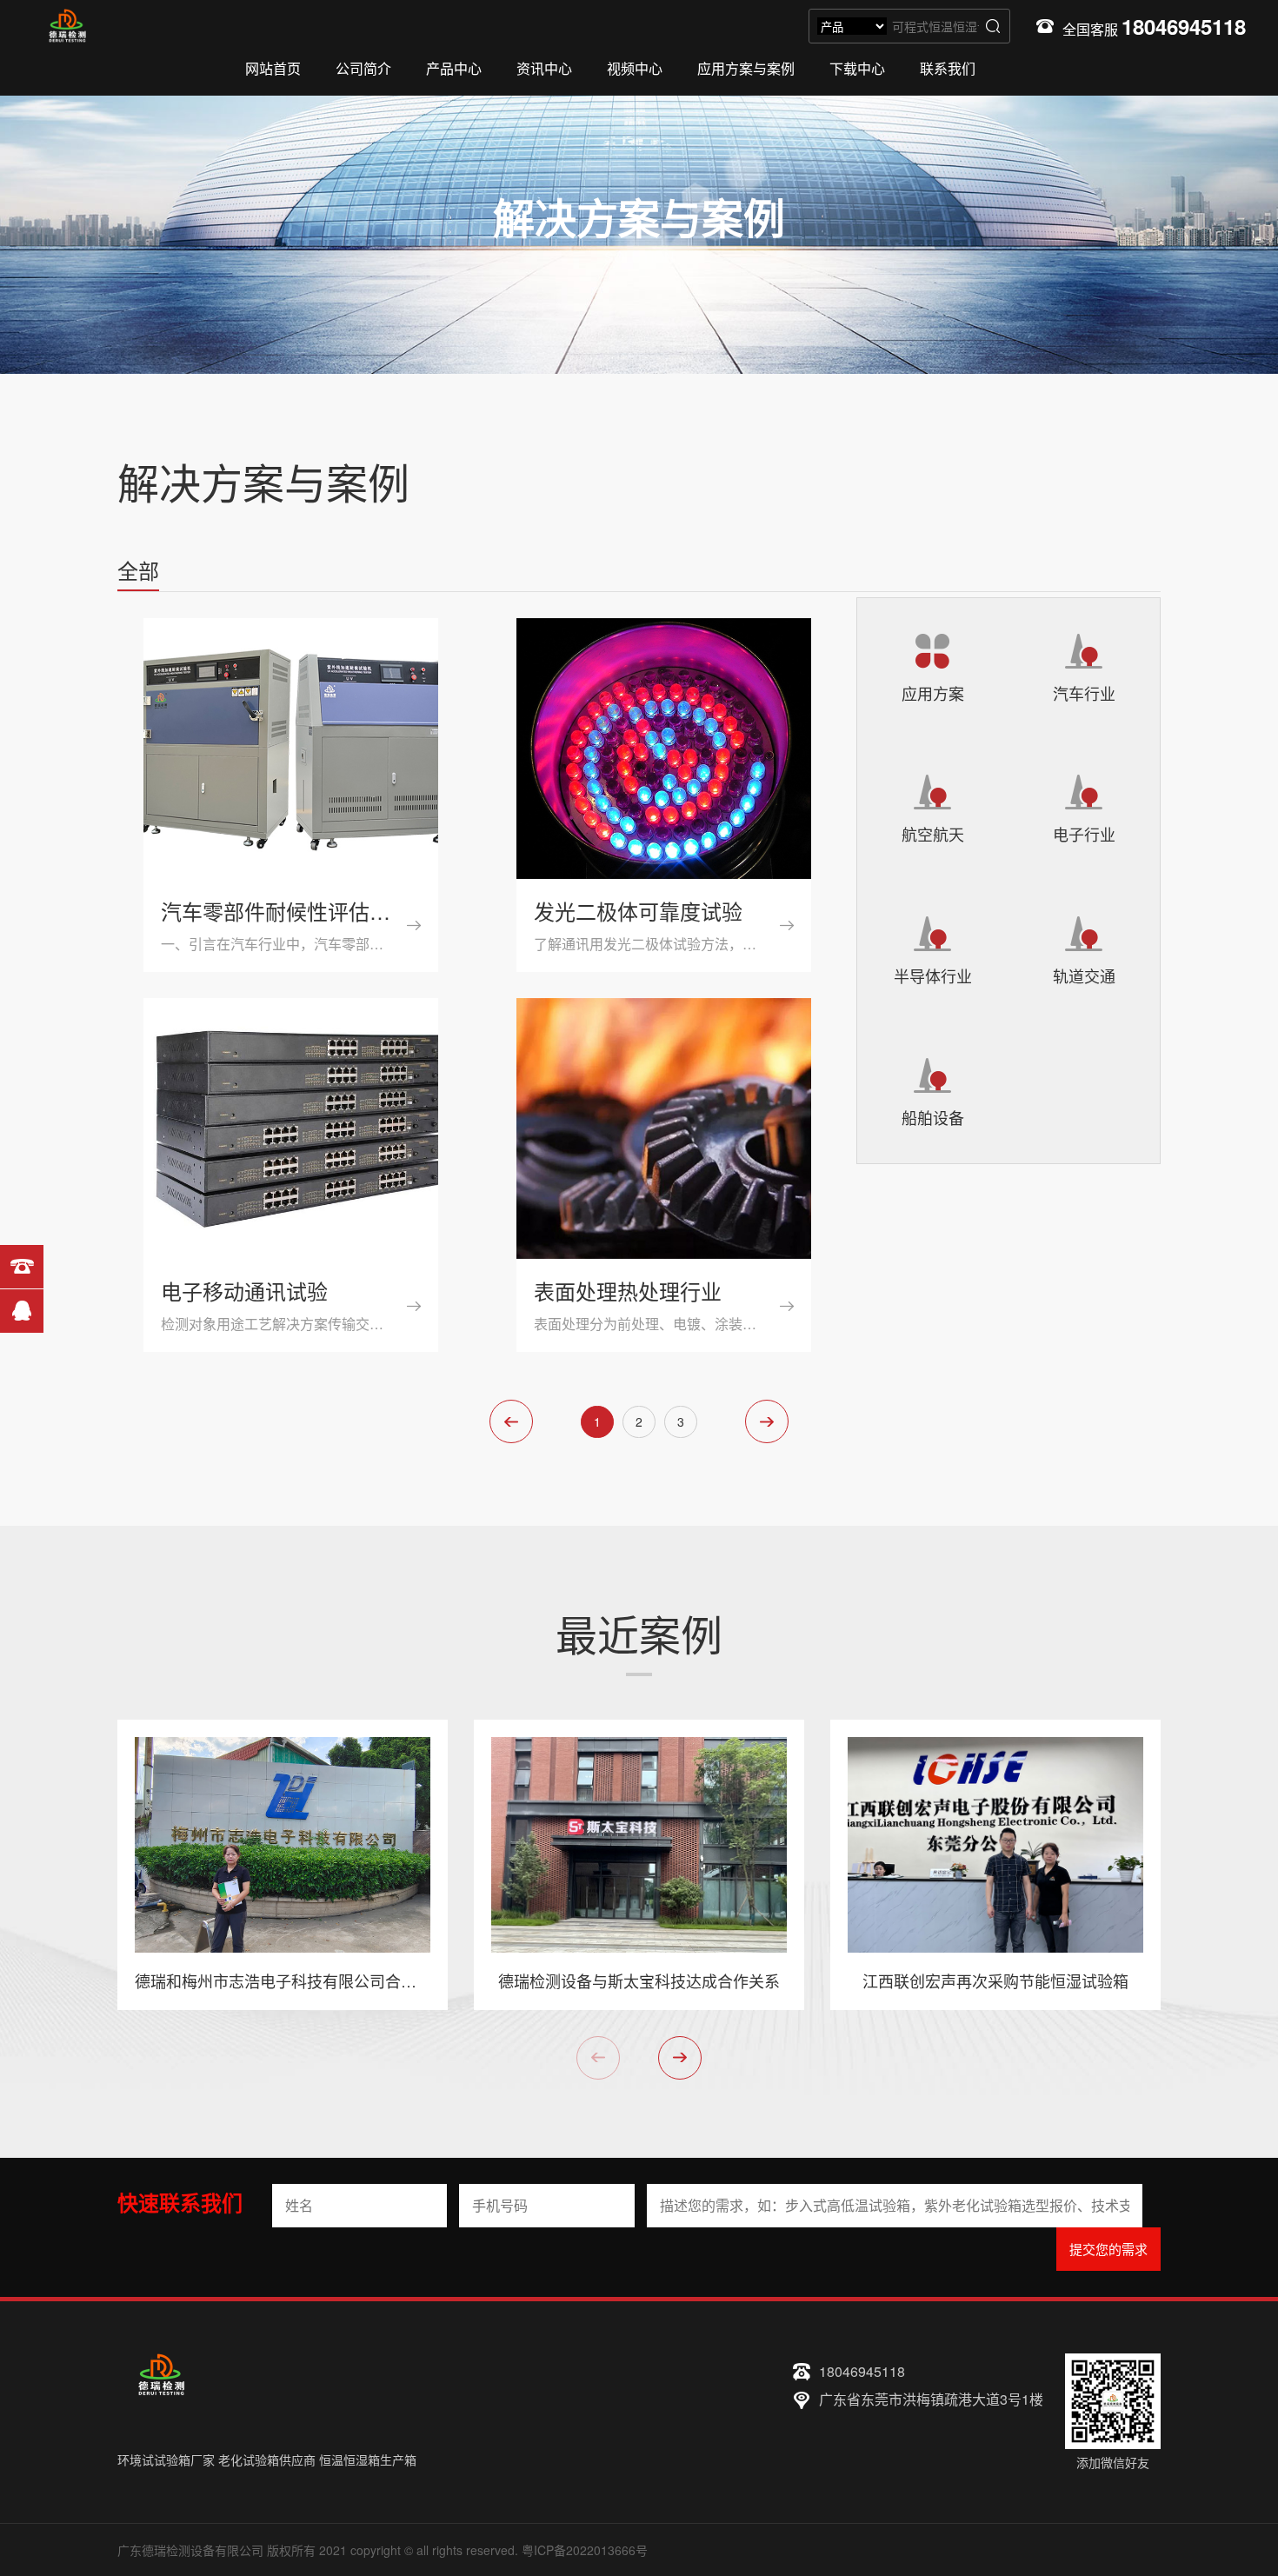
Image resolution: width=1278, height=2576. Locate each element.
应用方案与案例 (746, 68)
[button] (680, 2058)
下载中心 (857, 68)
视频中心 (635, 68)
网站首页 (273, 68)
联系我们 (948, 68)
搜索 (993, 26)
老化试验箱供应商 (267, 2460)
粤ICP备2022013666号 (585, 2550)
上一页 (511, 1421)
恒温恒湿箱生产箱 (368, 2460)
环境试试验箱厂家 (166, 2460)
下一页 (767, 1421)
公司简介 (363, 68)
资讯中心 (544, 68)
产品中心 (454, 68)
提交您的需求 (1108, 2249)
